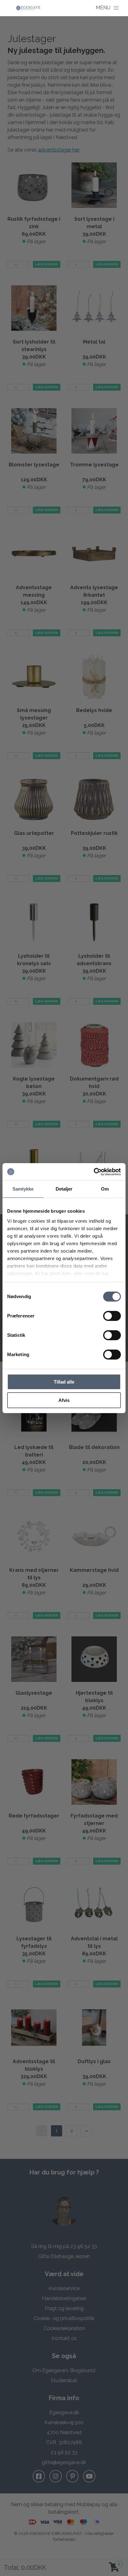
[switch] (112, 1316)
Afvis (64, 1400)
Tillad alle (64, 1382)
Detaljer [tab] (64, 1189)
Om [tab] (105, 1189)
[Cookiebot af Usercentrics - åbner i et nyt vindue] (94, 1172)
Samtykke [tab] (23, 1189)
